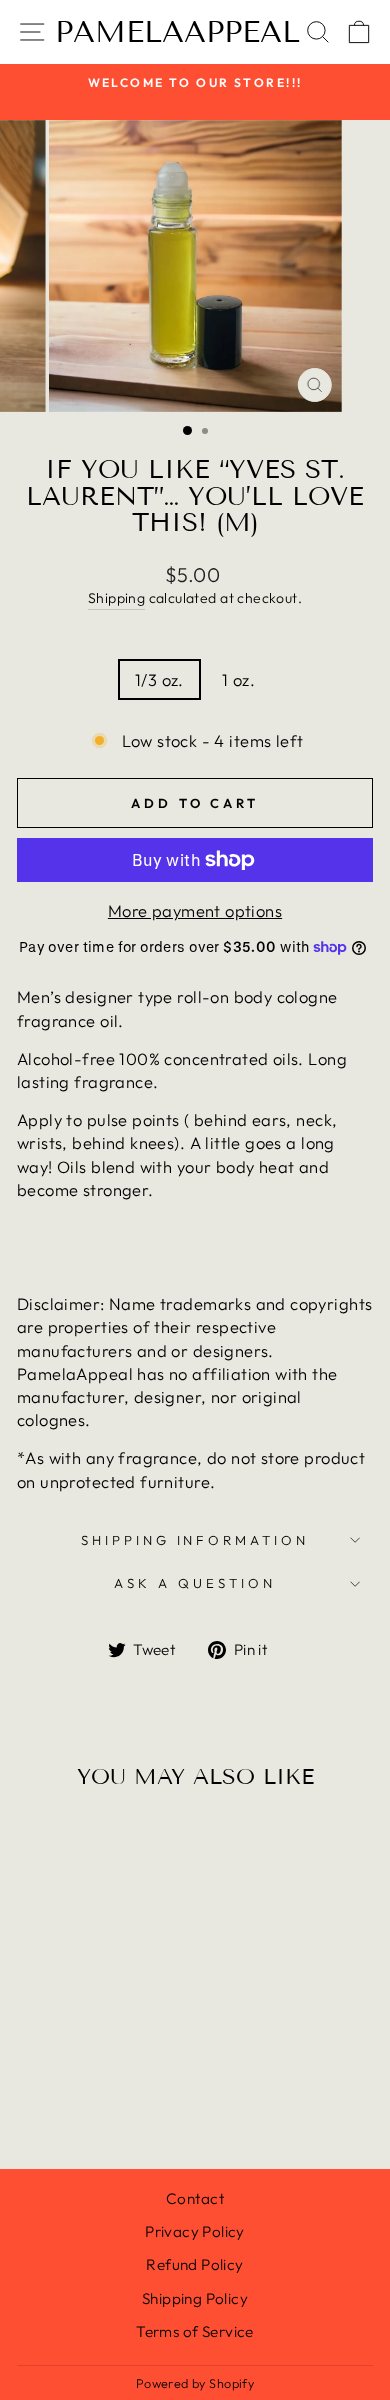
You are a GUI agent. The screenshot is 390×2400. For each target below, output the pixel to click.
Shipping (116, 598)
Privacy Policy (195, 2231)
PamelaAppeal (177, 32)
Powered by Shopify (195, 2383)
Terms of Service (195, 2331)
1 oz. (238, 679)
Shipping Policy (195, 2298)
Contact (195, 2198)
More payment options (195, 910)
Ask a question (195, 1583)
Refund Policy (194, 2264)
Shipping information (195, 1540)
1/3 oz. (159, 679)
